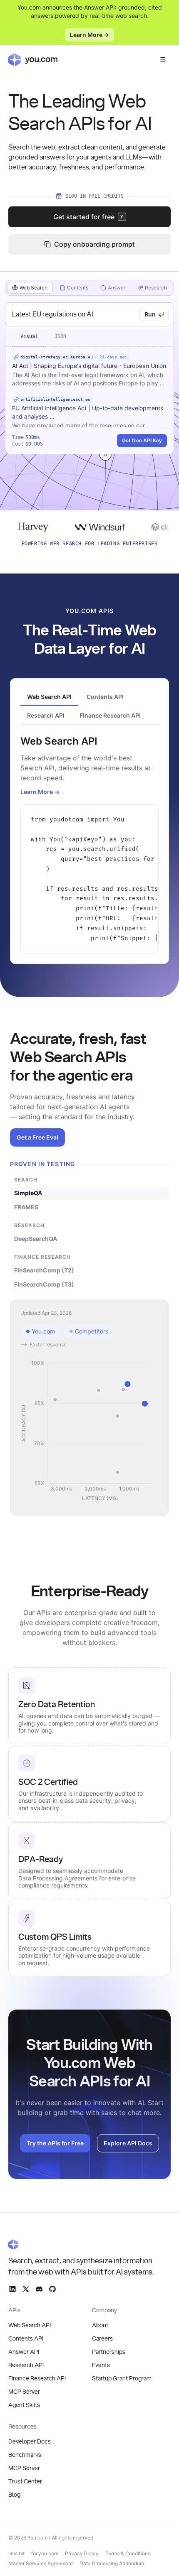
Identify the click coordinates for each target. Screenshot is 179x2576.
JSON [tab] (60, 336)
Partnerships (109, 2352)
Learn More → (89, 35)
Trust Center (25, 2482)
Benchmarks (25, 2455)
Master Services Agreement (41, 2563)
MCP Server (24, 2392)
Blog (14, 2495)
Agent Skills (24, 2405)
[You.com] (82, 2244)
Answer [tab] (117, 288)
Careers (102, 2339)
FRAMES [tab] (26, 1207)
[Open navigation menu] (163, 59)
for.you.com (45, 2553)
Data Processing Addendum (112, 2563)
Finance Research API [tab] (110, 715)
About (100, 2326)
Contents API (26, 2339)
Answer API (24, 2352)
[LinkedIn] (12, 2289)
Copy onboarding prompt (94, 244)
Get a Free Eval (37, 1137)
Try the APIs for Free (55, 2143)
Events (101, 2365)
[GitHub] (52, 2289)
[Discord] (39, 2289)
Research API (26, 2365)
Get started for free (88, 217)
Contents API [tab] (105, 697)
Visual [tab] (29, 336)
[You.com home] (33, 59)
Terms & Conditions (128, 2553)
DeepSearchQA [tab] (36, 1239)
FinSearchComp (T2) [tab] (44, 1270)
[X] (26, 2289)
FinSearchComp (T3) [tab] (44, 1284)
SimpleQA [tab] (28, 1193)
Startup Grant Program (122, 2379)
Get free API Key (142, 440)
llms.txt (16, 2553)
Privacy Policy (82, 2553)
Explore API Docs (128, 2143)
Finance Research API (37, 2379)
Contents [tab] (78, 288)
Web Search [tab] (34, 288)
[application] (89, 1431)
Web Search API (30, 2326)
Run (150, 314)
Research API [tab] (46, 715)
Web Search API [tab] (49, 697)
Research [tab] (156, 288)
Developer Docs (30, 2442)
